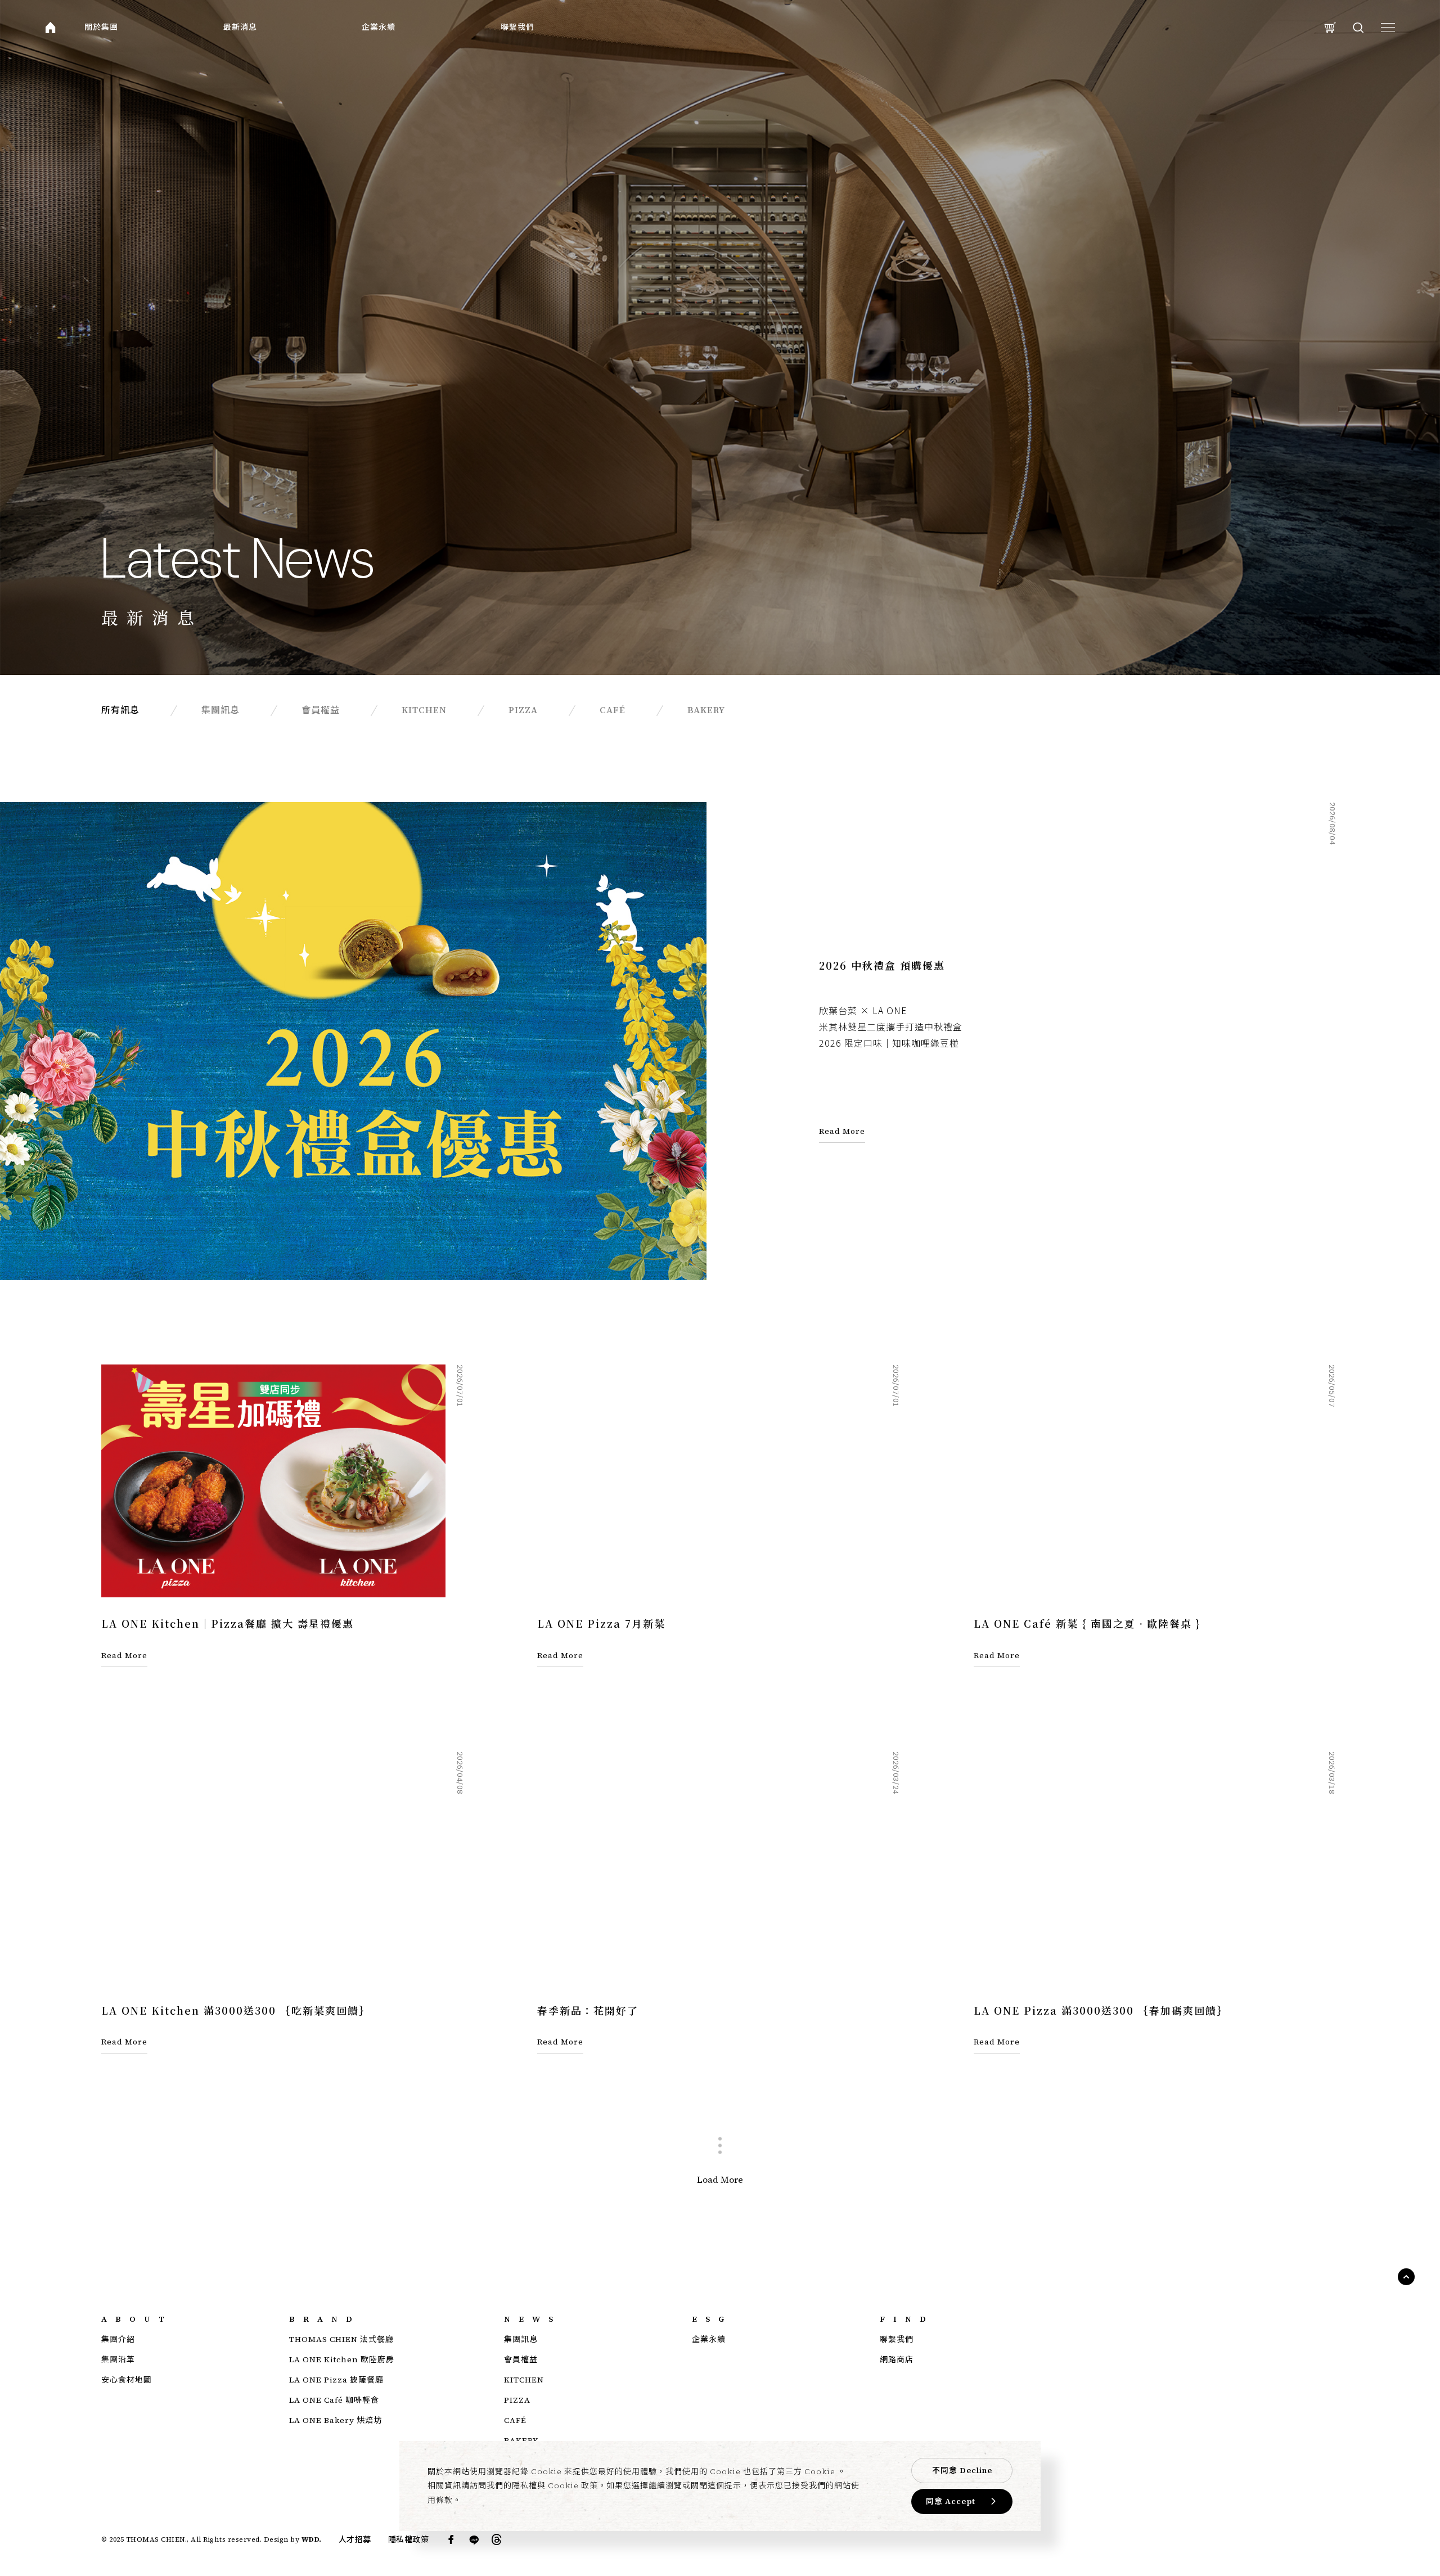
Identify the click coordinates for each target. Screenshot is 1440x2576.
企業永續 (379, 27)
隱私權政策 (409, 2539)
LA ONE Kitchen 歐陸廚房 (342, 2359)
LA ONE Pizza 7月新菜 (601, 1623)
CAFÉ (515, 2420)
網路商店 (897, 2359)
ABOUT (137, 2319)
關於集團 (101, 27)
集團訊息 (521, 2339)
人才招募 (355, 2539)
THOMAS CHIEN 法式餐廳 (341, 2339)
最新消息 (240, 27)
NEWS (533, 2319)
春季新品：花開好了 (588, 2010)
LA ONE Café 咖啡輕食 (334, 2400)
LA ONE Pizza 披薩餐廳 (336, 2380)
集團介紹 (118, 2339)
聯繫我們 (517, 27)
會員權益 (521, 2359)
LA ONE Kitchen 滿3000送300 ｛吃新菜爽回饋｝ (236, 2010)
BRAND (325, 2319)
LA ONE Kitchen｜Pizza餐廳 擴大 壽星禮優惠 (228, 1623)
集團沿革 (118, 2359)
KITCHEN (524, 2380)
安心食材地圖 (127, 2380)
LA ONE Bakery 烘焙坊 (336, 2420)
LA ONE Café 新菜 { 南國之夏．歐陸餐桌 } (1087, 1623)
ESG (712, 2319)
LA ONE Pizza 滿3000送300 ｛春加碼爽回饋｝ (1101, 2010)
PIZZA (517, 2400)
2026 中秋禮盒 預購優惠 (882, 965)
